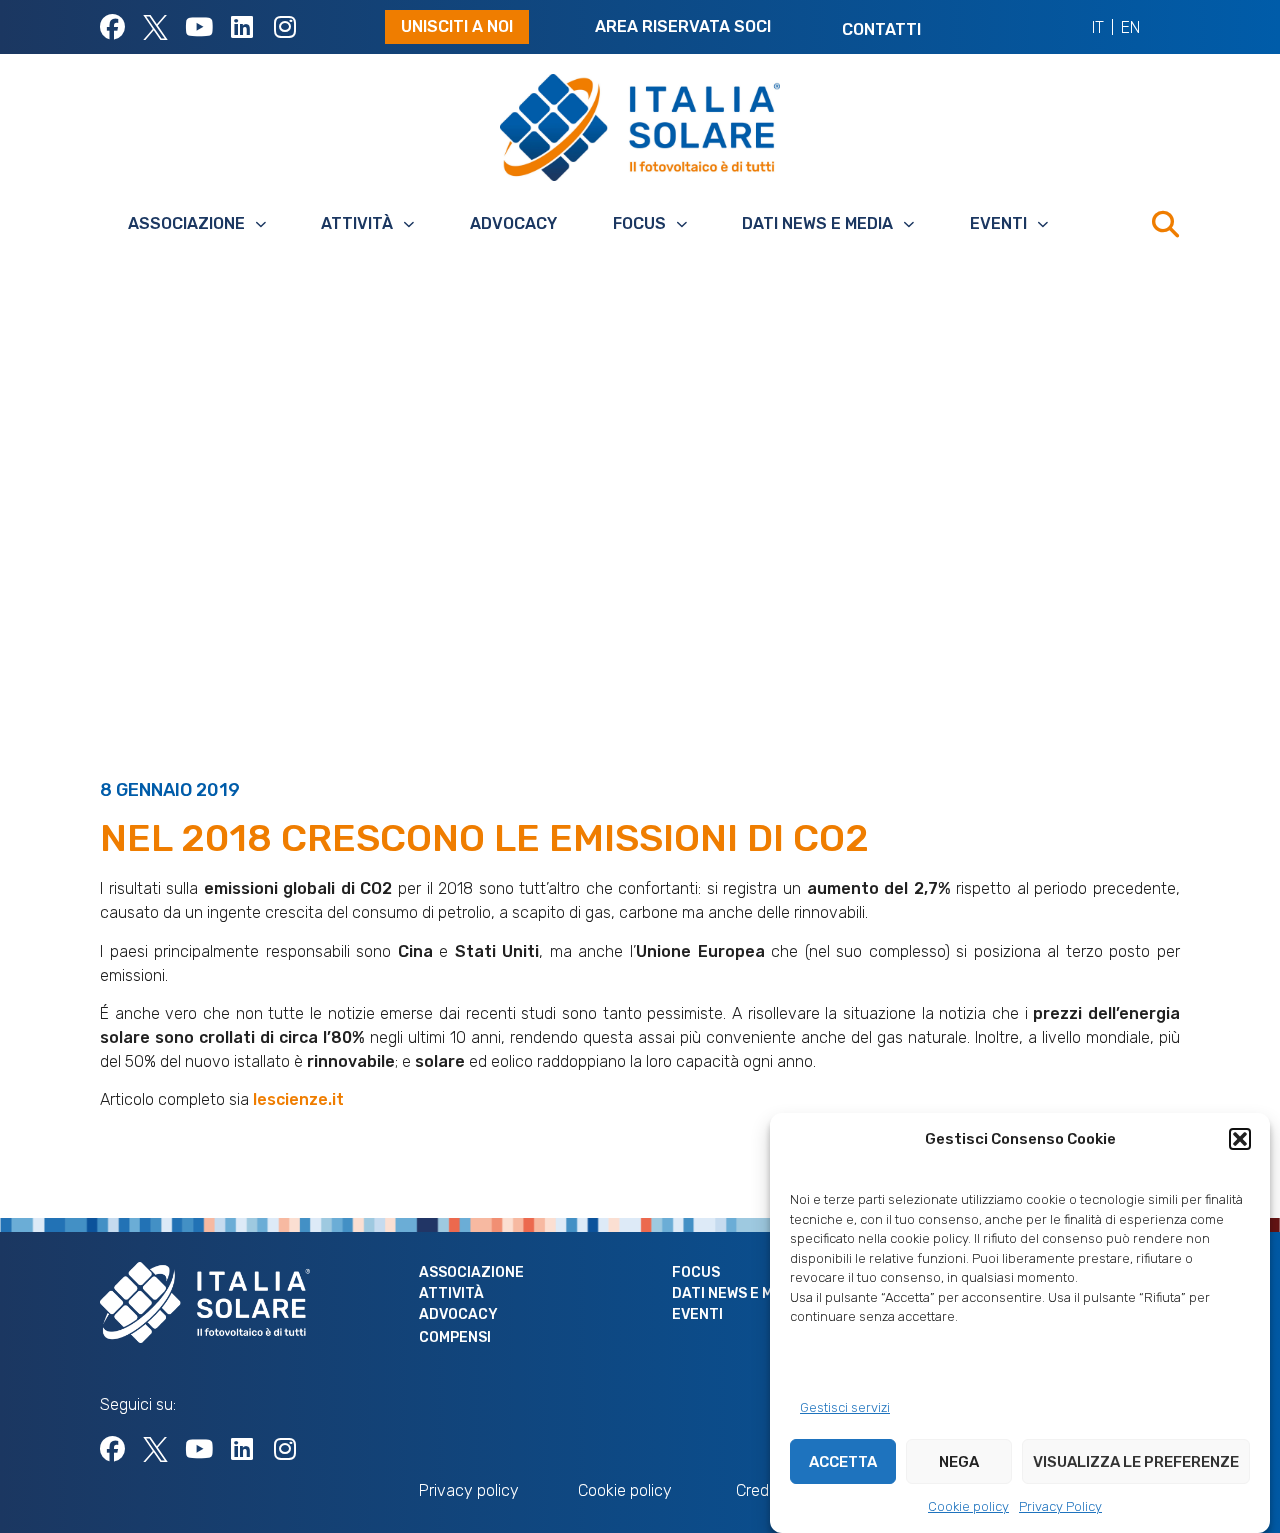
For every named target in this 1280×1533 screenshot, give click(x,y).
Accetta (843, 1462)
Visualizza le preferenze (1136, 1462)
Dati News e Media (817, 223)
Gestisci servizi (845, 1407)
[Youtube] (198, 27)
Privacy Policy (1060, 1506)
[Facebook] (112, 27)
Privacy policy (469, 1490)
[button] (1240, 1139)
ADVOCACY (513, 223)
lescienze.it (298, 1099)
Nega (959, 1462)
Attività (357, 223)
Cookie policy (968, 1506)
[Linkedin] (241, 27)
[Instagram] (284, 27)
